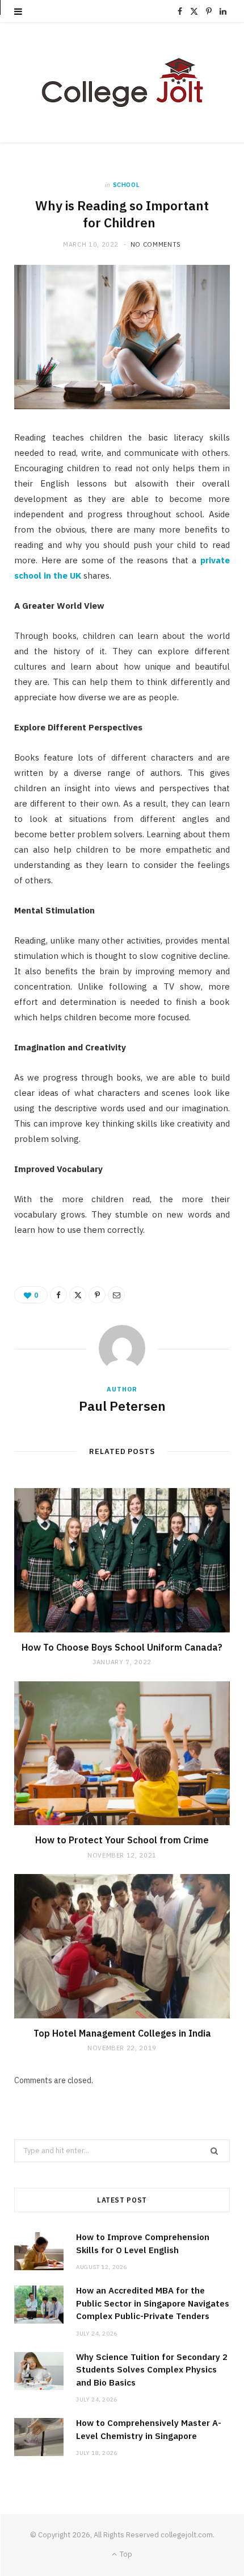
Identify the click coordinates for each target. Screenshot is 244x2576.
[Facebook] (58, 1295)
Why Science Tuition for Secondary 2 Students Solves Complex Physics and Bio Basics (152, 2370)
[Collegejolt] (122, 83)
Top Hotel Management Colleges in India (122, 2033)
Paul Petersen (122, 1406)
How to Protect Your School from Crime (122, 1840)
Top (125, 2554)
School (127, 185)
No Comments (156, 244)
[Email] (116, 1295)
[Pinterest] (97, 1295)
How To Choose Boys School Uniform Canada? (122, 1647)
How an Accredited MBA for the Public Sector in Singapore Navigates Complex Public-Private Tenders (153, 2303)
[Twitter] (78, 1295)
